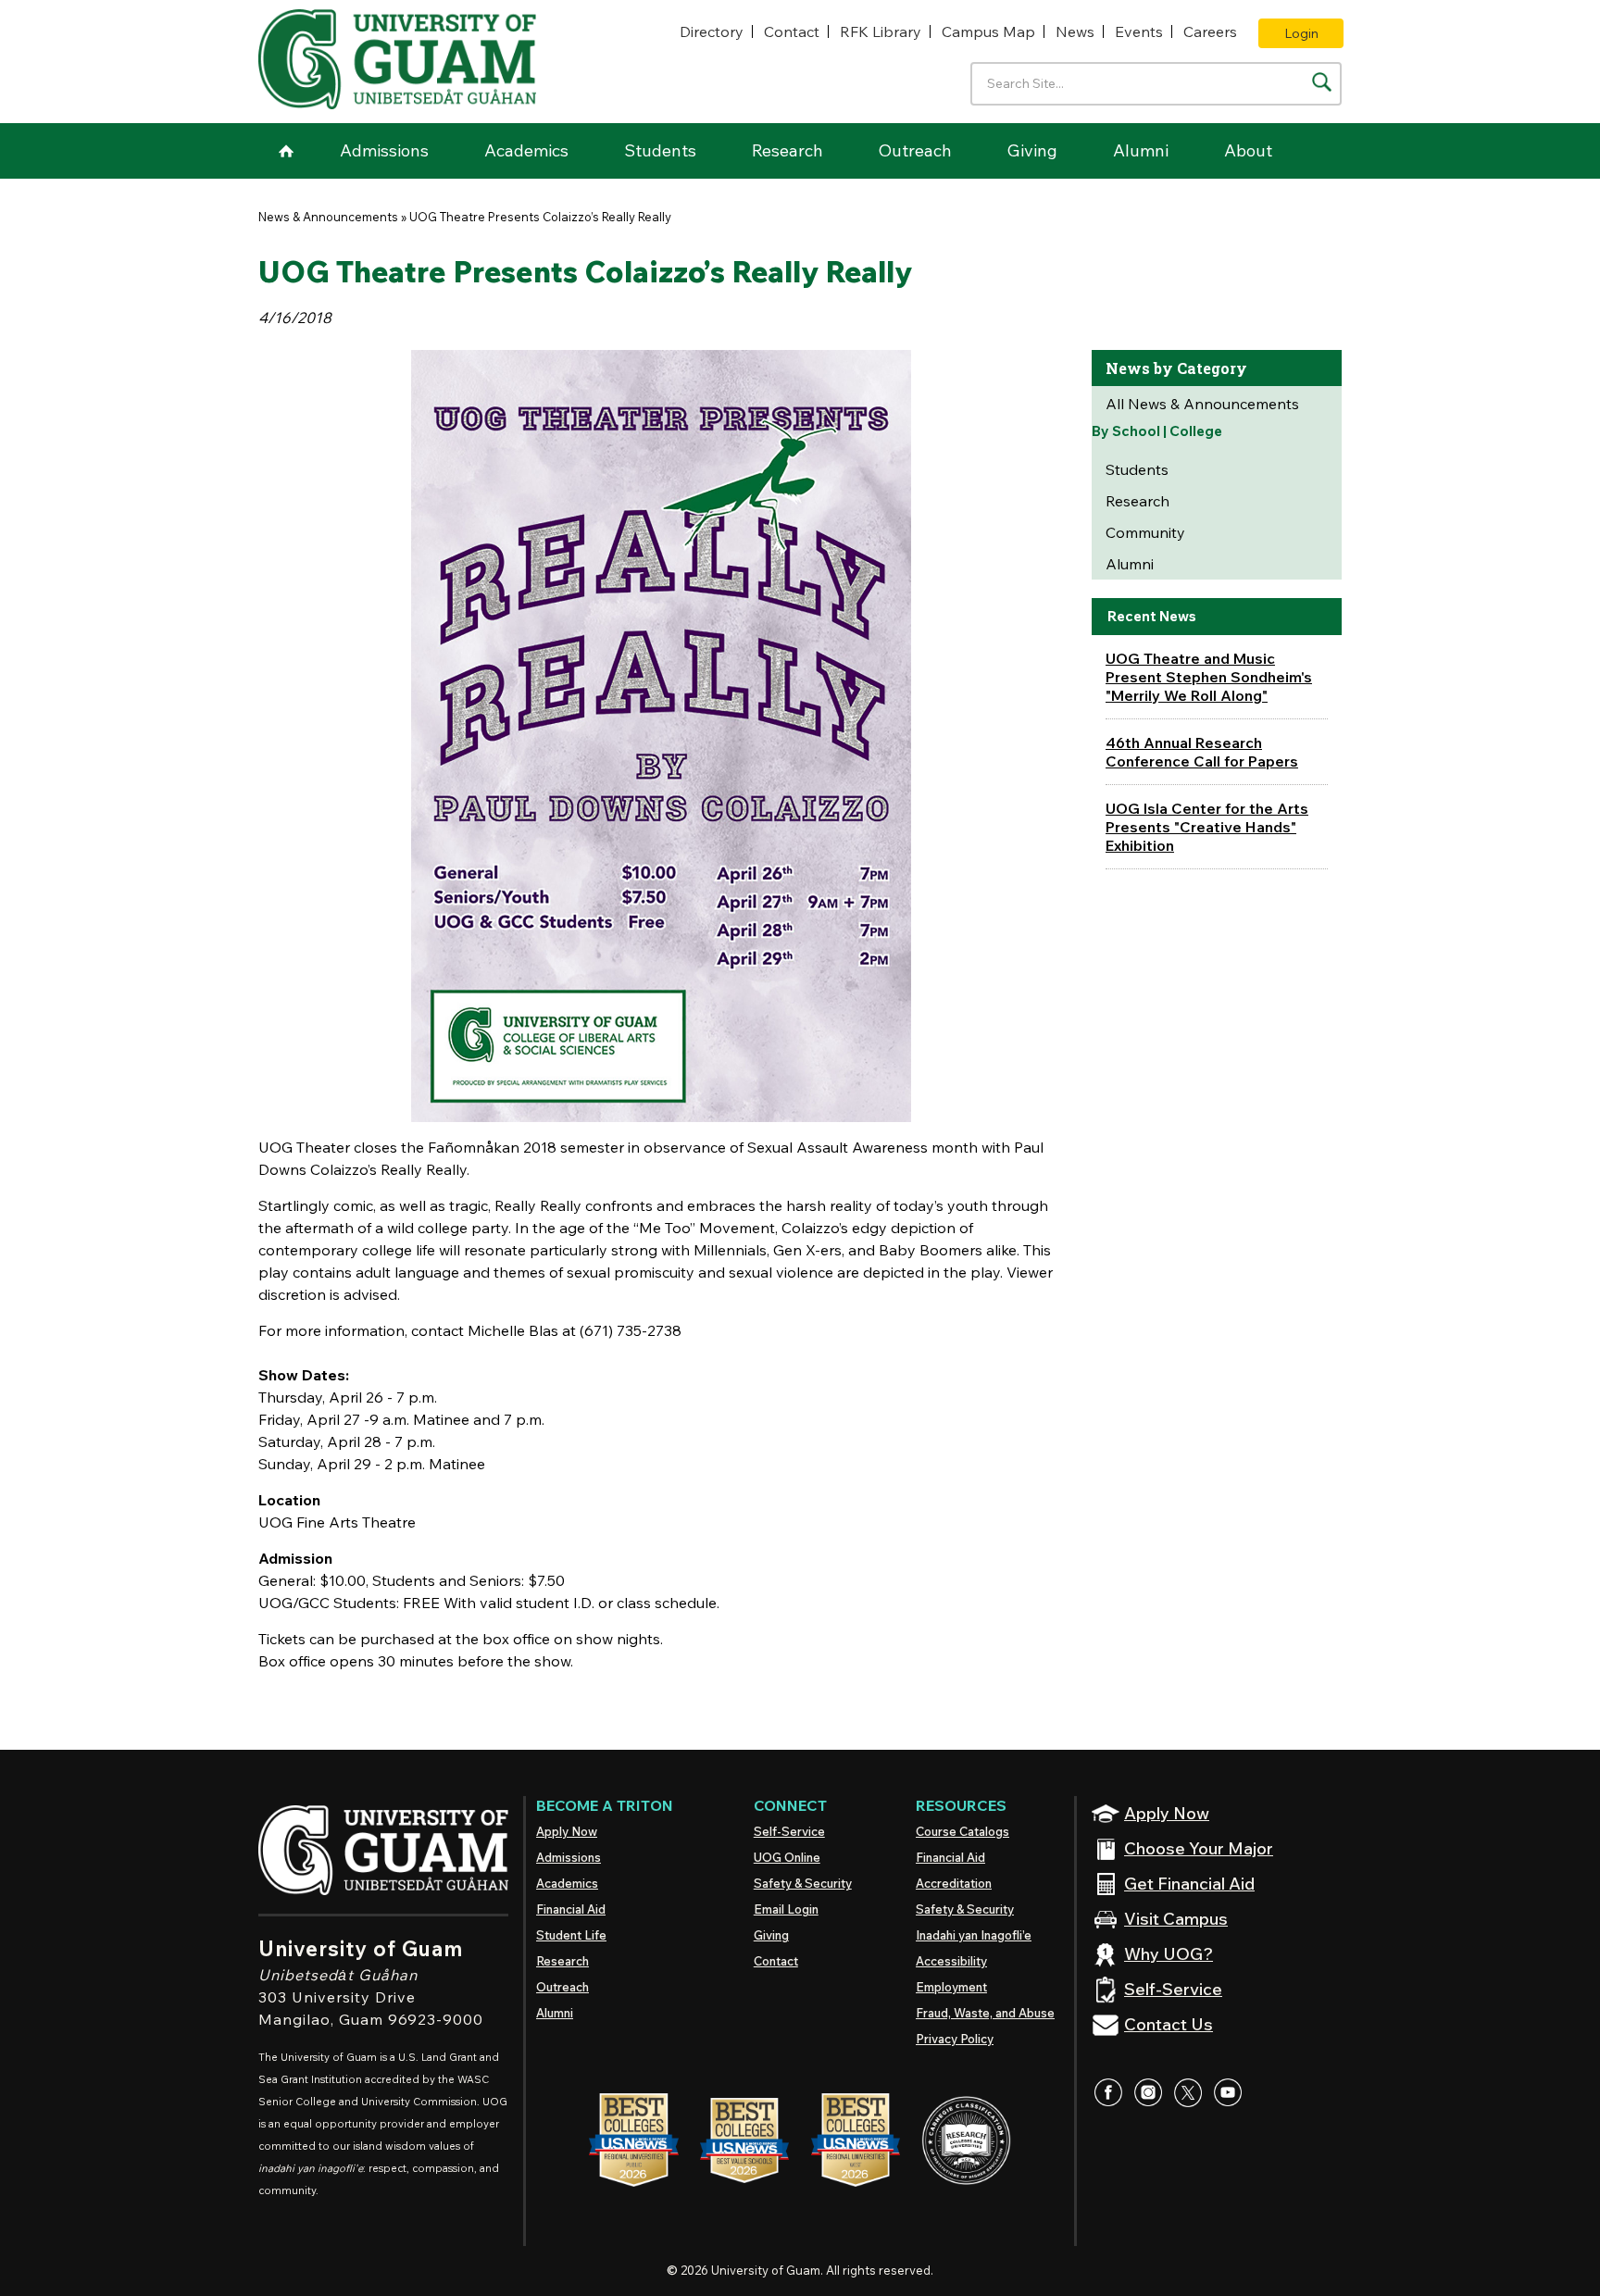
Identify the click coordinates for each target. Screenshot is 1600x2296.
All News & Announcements (1202, 404)
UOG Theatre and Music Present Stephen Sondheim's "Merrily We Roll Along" (1209, 677)
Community (1145, 532)
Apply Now (567, 1831)
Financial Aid (571, 1909)
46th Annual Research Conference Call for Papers (1202, 752)
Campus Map (988, 31)
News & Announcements (328, 217)
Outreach (915, 150)
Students (660, 150)
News (1075, 31)
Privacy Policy (955, 2039)
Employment (951, 1987)
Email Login (786, 1909)
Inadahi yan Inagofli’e (974, 1935)
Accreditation (954, 1883)
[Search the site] (1322, 82)
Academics (526, 150)
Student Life (571, 1935)
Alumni (1141, 150)
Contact (792, 31)
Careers (1210, 31)
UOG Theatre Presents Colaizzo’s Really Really (540, 217)
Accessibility (951, 1961)
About (1248, 150)
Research (787, 150)
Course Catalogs (962, 1831)
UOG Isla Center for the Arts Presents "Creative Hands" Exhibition (1207, 827)
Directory (712, 31)
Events (1139, 31)
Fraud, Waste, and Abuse (985, 2013)
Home (286, 151)
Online (787, 1857)
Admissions (384, 150)
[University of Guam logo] (397, 59)
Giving (1032, 150)
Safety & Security (803, 1883)
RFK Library (881, 31)
